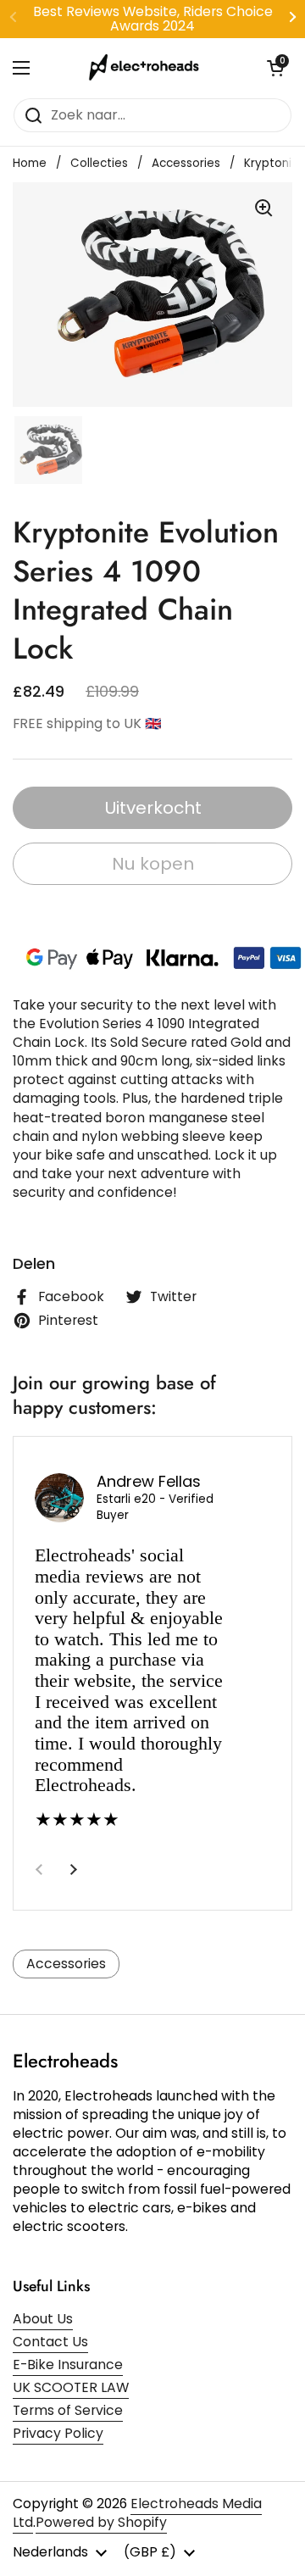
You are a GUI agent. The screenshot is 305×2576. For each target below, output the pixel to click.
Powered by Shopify (101, 2522)
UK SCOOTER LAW (71, 2387)
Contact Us (50, 2342)
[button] (275, 68)
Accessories (186, 163)
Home (30, 163)
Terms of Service (68, 2410)
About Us (43, 2319)
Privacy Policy (58, 2433)
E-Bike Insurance (68, 2365)
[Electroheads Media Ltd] (148, 68)
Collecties (99, 163)
